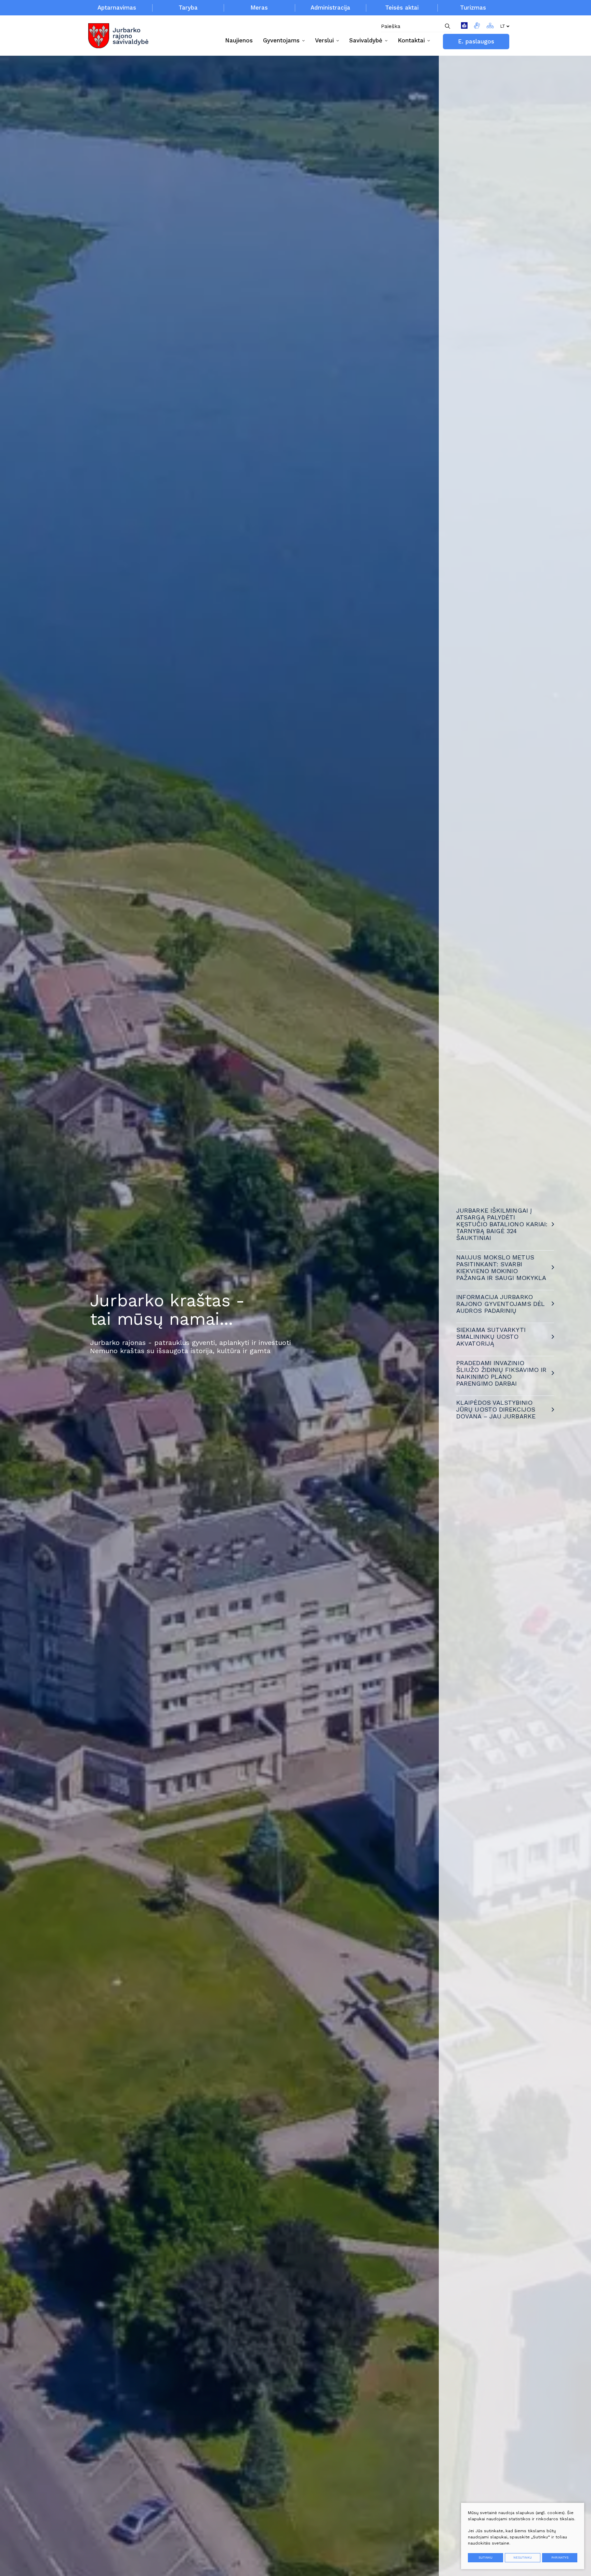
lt (503, 26)
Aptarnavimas (117, 8)
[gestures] (477, 26)
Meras (259, 8)
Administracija (330, 8)
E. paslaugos (476, 41)
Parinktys (560, 2558)
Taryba (188, 8)
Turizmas (473, 8)
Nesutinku (523, 2558)
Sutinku (485, 2558)
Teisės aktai (402, 8)
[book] (464, 26)
